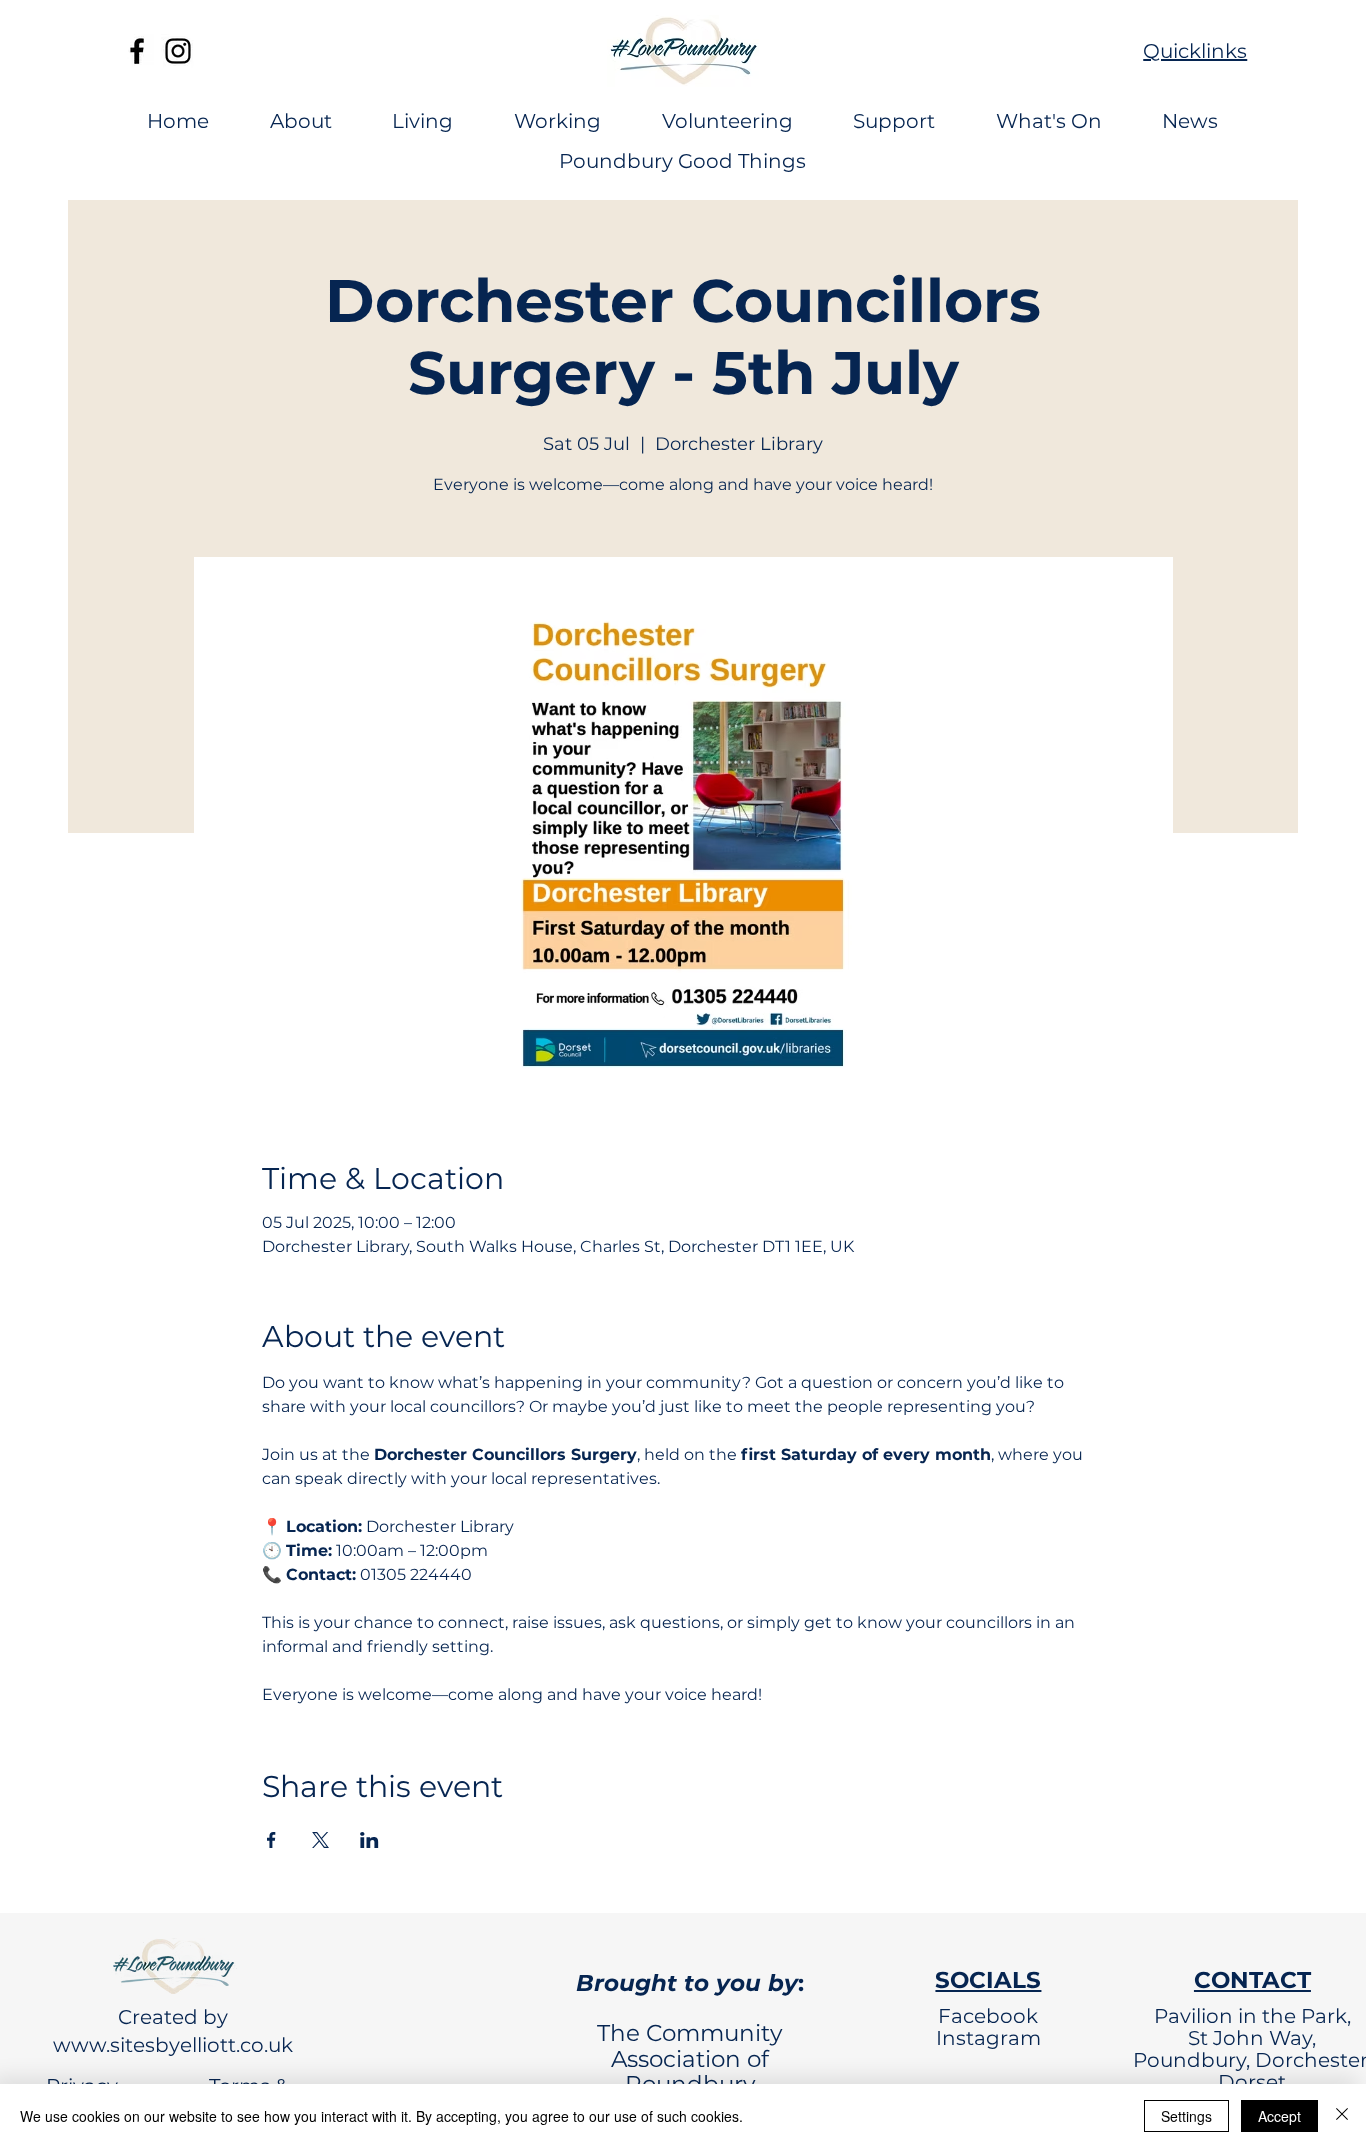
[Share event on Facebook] (271, 1840)
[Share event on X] (320, 1840)
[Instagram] (178, 51)
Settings (1186, 2116)
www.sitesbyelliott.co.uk (173, 2045)
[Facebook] (137, 51)
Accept (1279, 2116)
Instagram (988, 2038)
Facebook (988, 2016)
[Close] (1342, 2116)
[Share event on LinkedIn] (369, 1840)
